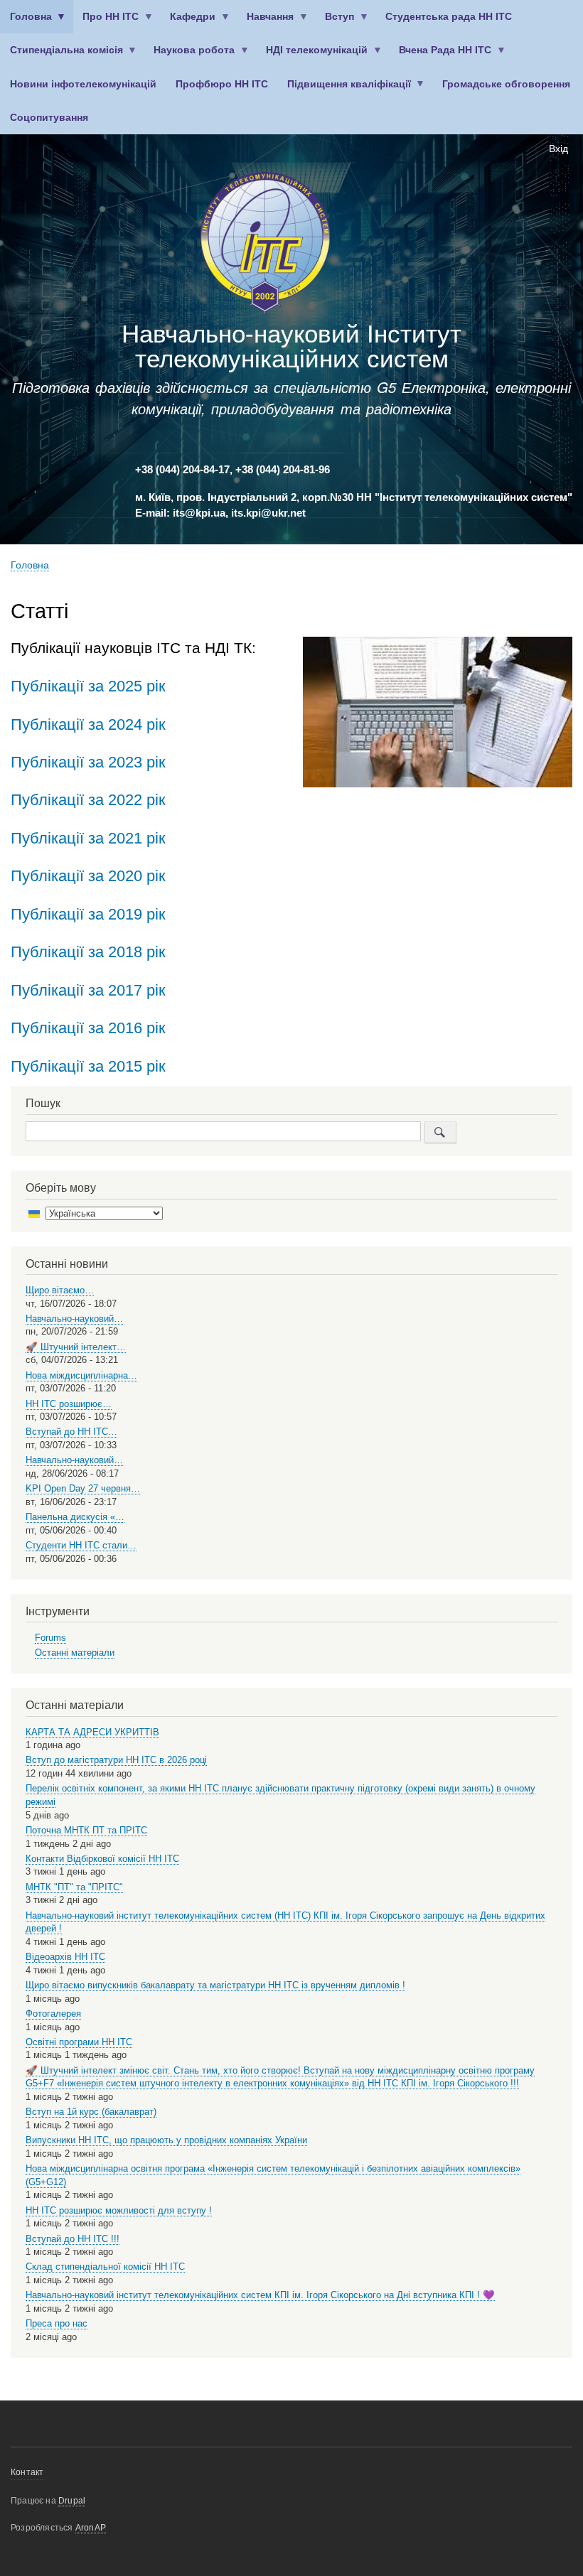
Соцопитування (49, 118)
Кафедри (188, 22)
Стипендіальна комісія (61, 56)
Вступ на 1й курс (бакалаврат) (91, 2112)
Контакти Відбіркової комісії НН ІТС (102, 1859)
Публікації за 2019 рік (88, 914)
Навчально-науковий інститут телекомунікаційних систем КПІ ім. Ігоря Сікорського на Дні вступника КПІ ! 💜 (260, 2295)
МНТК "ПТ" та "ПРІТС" (74, 1887)
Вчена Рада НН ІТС (441, 56)
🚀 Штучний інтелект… (76, 1347)
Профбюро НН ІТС (222, 84)
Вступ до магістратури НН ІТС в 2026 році (116, 1760)
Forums (50, 1638)
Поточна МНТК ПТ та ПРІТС (86, 1830)
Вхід (558, 149)
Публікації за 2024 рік (88, 724)
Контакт (27, 2472)
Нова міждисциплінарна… (81, 1375)
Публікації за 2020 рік (88, 876)
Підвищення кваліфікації (344, 90)
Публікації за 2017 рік (88, 990)
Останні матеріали (75, 1653)
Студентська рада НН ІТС (449, 17)
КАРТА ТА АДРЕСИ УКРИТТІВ (92, 1732)
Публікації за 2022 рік (88, 800)
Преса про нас (57, 2323)
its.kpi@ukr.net (268, 513)
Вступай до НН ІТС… (71, 1432)
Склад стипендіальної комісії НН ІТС (105, 2267)
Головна (26, 22)
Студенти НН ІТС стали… (81, 1545)
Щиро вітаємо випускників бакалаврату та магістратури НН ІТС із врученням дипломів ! (215, 1985)
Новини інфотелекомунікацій (83, 84)
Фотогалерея (53, 2014)
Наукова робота (190, 56)
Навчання (266, 22)
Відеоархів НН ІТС (65, 1957)
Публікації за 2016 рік (88, 1028)
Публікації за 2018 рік (88, 952)
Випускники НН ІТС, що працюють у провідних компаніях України (166, 2140)
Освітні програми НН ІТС (79, 2042)
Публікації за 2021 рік (88, 838)
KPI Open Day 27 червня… (83, 1488)
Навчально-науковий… (74, 1319)
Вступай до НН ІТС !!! (73, 2239)
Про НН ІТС (106, 22)
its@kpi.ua (199, 513)
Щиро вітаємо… (60, 1290)
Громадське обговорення (506, 84)
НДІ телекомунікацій (312, 56)
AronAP (91, 2528)
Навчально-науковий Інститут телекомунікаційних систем (291, 346)
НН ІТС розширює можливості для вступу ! (119, 2210)
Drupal (72, 2501)
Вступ (335, 22)
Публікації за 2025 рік (88, 686)
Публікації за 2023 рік (88, 762)
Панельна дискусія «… (75, 1517)
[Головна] (265, 246)
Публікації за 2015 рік (88, 1066)
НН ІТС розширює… (69, 1404)
